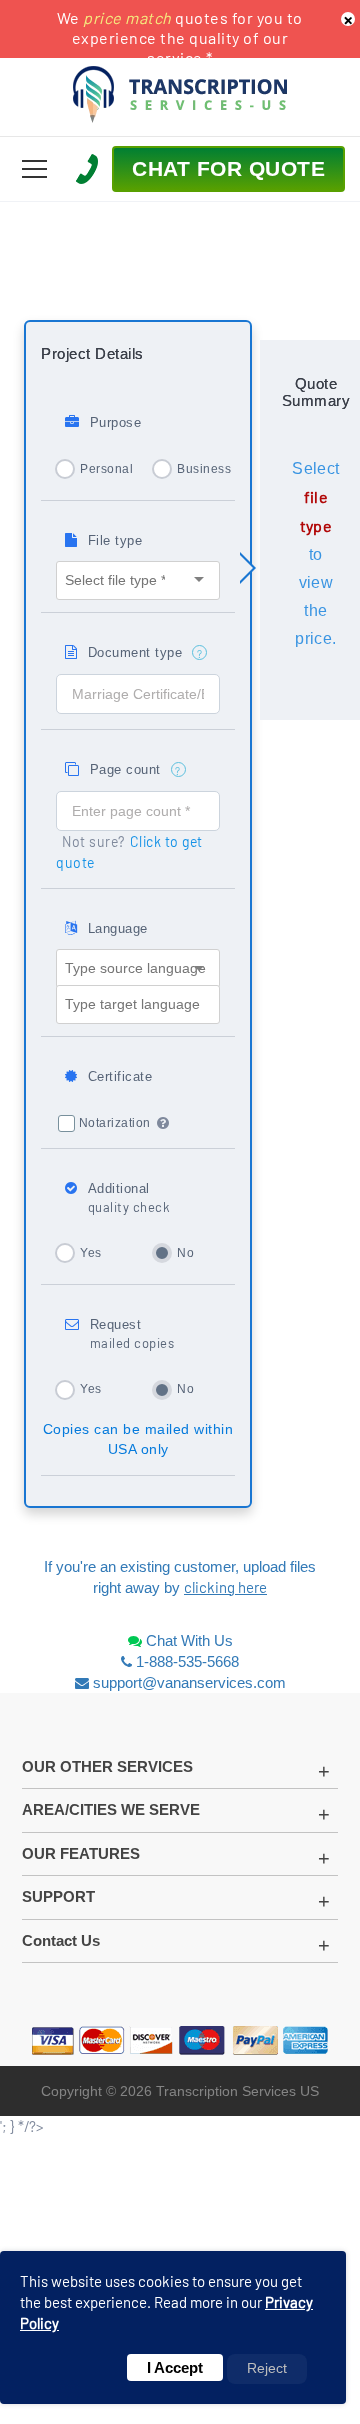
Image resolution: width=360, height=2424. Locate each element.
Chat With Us (187, 1640)
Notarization (115, 1123)
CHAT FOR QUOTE (228, 168)
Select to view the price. (315, 553)
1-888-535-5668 (185, 1661)
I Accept (175, 2367)
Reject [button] (267, 2368)
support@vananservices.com (189, 1682)
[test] (34, 169)
